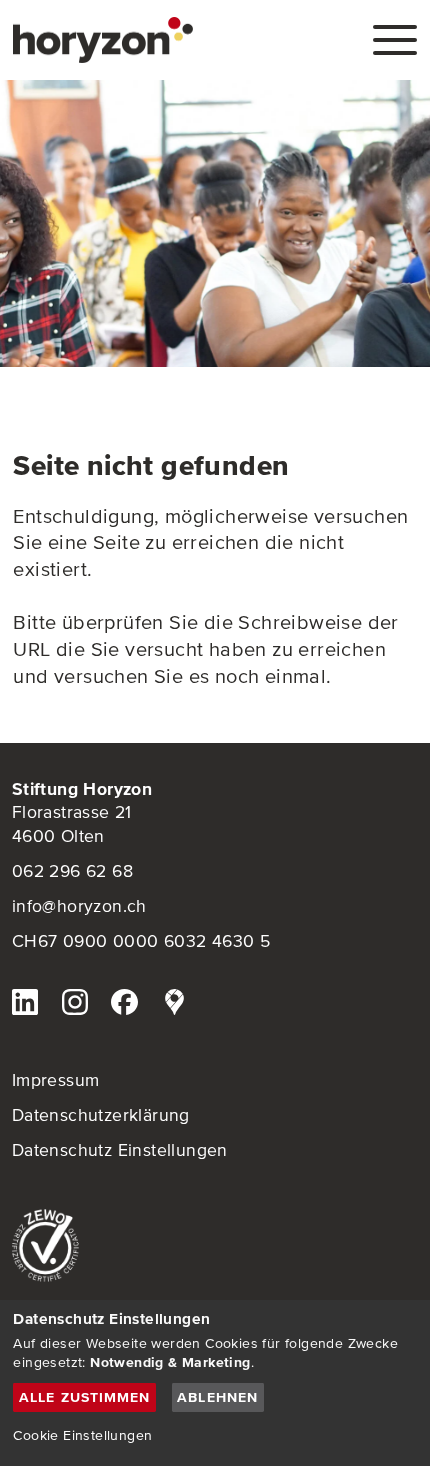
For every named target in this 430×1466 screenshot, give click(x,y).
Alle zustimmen (85, 1397)
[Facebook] (124, 1005)
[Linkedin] (25, 1005)
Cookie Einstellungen (82, 1435)
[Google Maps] (174, 1005)
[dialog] (215, 1383)
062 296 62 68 (72, 871)
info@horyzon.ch (79, 906)
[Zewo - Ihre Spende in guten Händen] (215, 1245)
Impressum (56, 1080)
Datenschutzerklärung (101, 1115)
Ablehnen (217, 1397)
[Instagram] (75, 1005)
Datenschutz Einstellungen (120, 1150)
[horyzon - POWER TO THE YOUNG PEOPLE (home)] (103, 40)
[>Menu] (395, 40)
